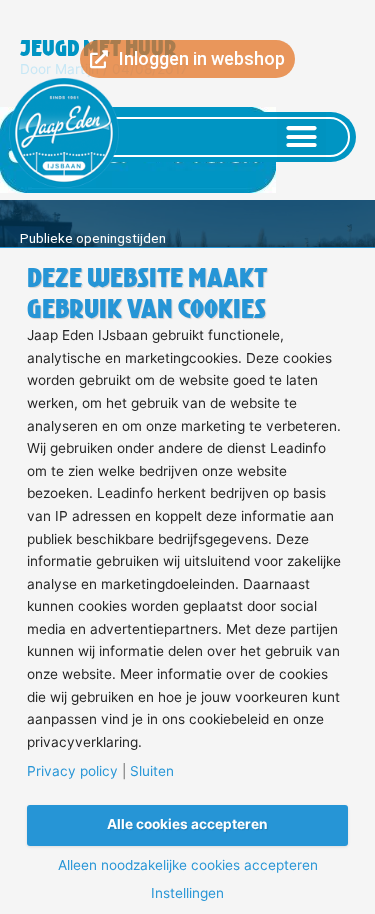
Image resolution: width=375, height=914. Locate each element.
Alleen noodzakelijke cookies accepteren (188, 866)
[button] (302, 137)
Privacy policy (72, 772)
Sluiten (152, 772)
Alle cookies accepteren (187, 824)
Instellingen (187, 894)
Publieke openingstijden (93, 238)
